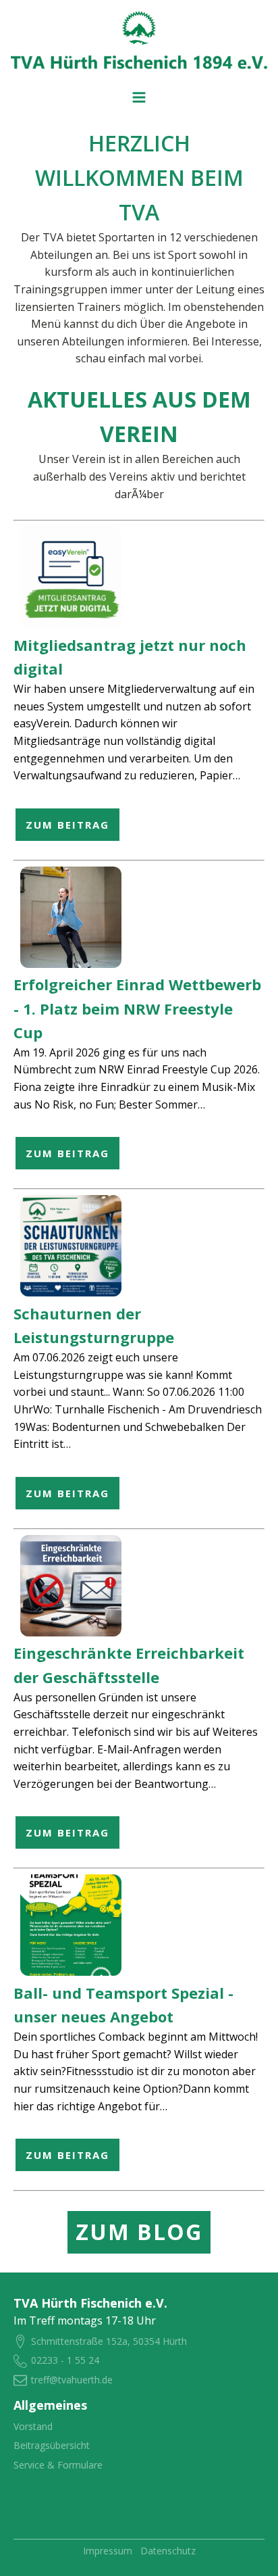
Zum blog (139, 2232)
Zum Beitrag (67, 825)
